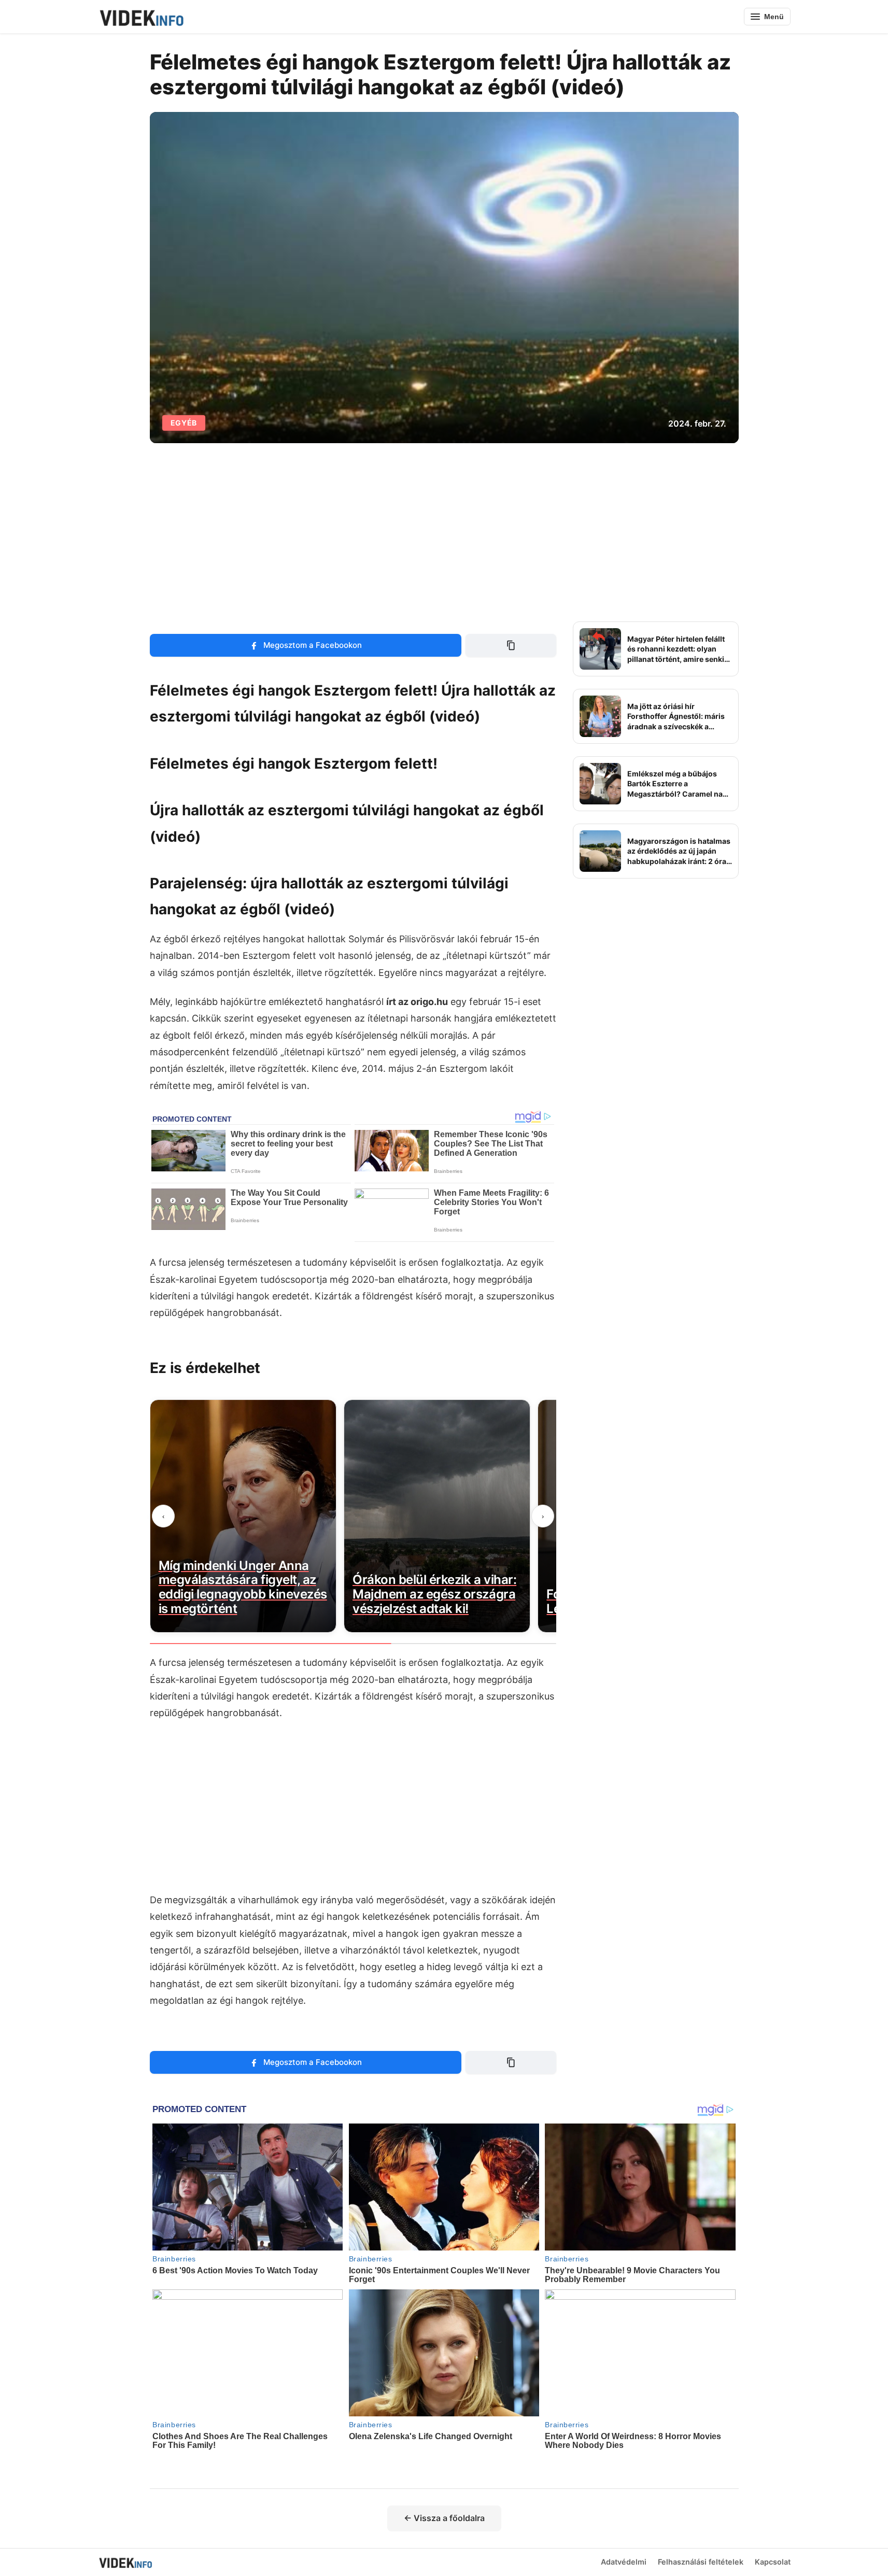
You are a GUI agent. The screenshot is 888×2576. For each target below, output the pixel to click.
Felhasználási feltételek (701, 2562)
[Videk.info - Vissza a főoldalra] (141, 17)
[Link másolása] (511, 645)
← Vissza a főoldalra (444, 2518)
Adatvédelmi (624, 2562)
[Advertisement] (444, 532)
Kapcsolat (773, 2562)
